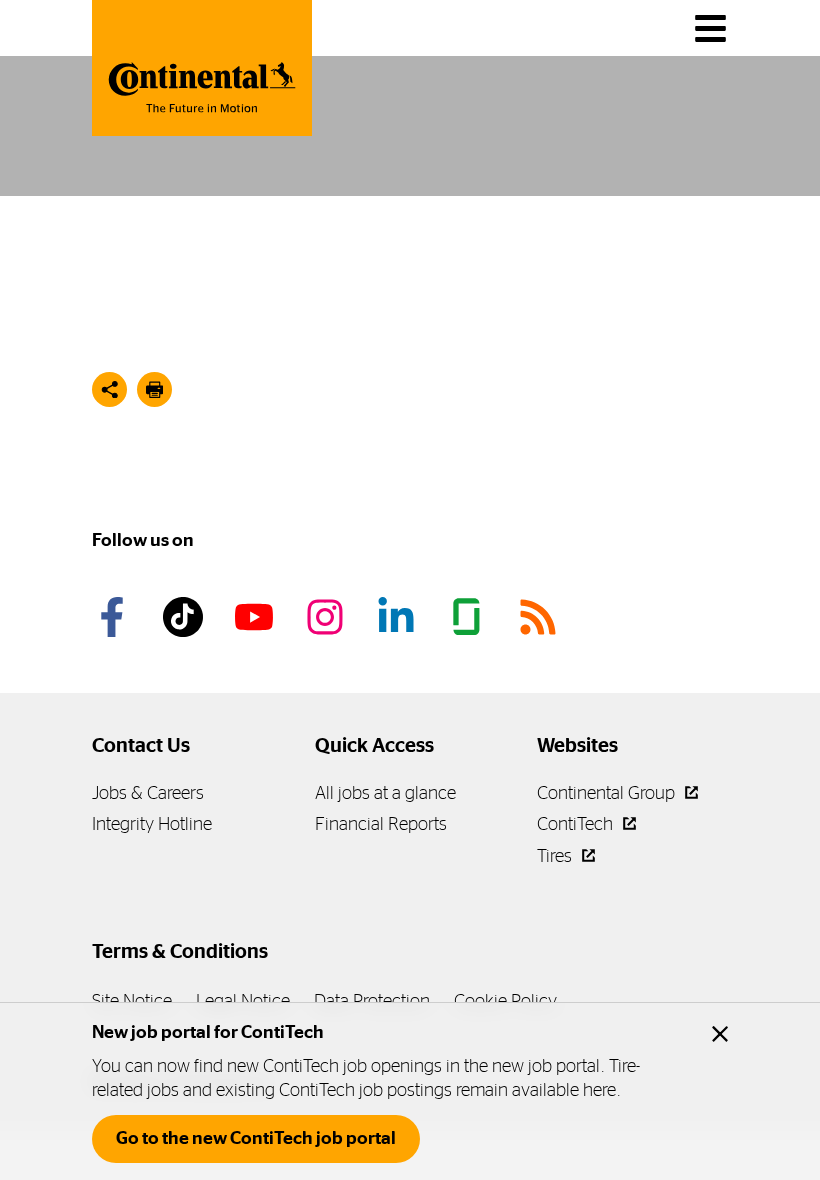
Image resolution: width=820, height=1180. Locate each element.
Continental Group (608, 792)
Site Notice (132, 1000)
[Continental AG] (202, 68)
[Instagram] (328, 617)
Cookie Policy (505, 1000)
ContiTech (577, 823)
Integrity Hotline (152, 823)
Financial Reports (381, 823)
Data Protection (372, 1000)
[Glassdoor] (470, 617)
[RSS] (541, 617)
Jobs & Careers (148, 792)
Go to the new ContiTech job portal (256, 1138)
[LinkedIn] (399, 617)
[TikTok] (186, 617)
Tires (556, 855)
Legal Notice (243, 1000)
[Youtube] (257, 617)
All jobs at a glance (385, 792)
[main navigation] (710, 28)
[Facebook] (115, 617)
